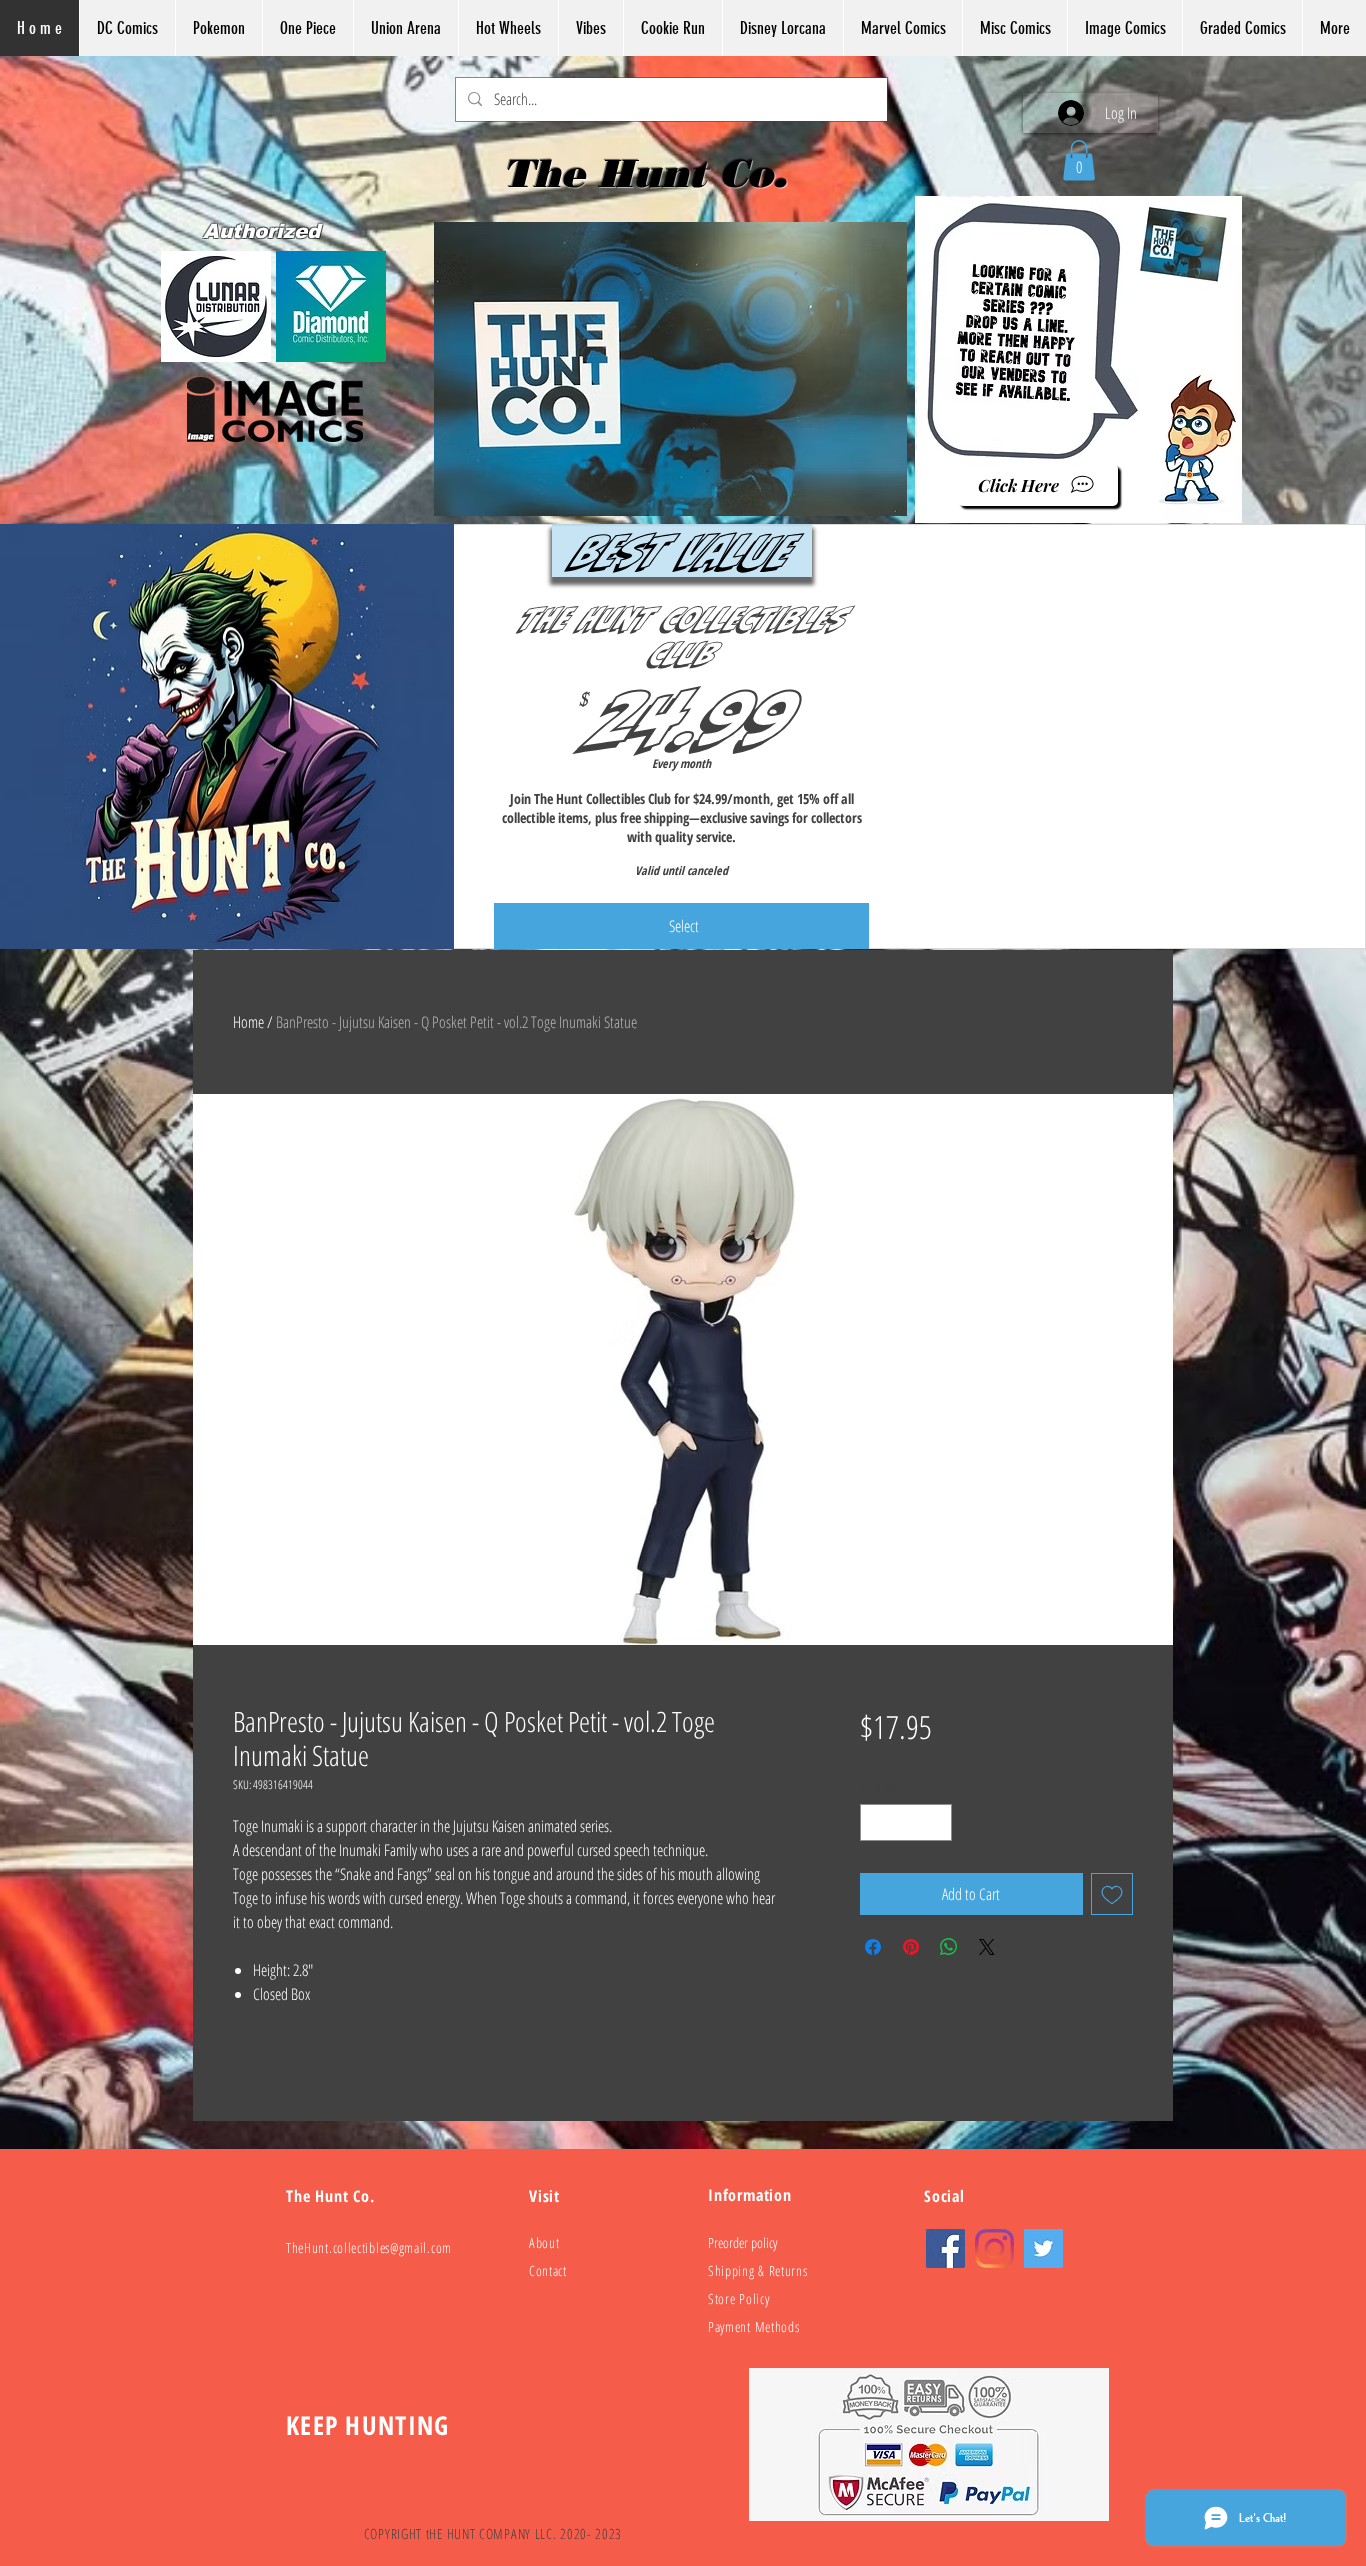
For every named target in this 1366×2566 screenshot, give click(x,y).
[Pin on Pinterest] (911, 1947)
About (544, 2242)
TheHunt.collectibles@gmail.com (369, 2247)
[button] (1079, 160)
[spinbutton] (906, 1822)
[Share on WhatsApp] (949, 1947)
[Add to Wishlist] (1112, 1894)
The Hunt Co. (651, 173)
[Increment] (936, 1822)
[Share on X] (987, 1947)
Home (248, 1022)
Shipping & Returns (758, 2270)
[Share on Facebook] (873, 1947)
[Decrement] (875, 1822)
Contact (548, 2270)
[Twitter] (1043, 2248)
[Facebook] (945, 2248)
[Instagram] (994, 2248)
